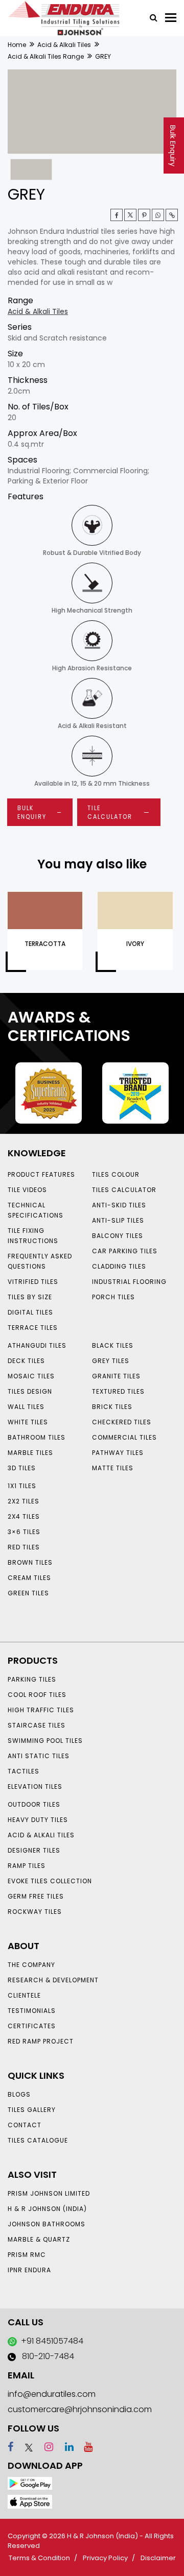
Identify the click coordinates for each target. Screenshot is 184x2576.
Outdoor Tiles (34, 1804)
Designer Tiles (34, 1850)
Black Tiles (113, 1345)
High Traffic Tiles (41, 1710)
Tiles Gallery (32, 2110)
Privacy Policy (105, 2558)
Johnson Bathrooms (47, 2224)
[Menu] (171, 18)
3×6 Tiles (24, 1532)
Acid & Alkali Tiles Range (46, 56)
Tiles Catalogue (38, 2140)
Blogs (19, 2094)
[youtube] (84, 2447)
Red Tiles (24, 1547)
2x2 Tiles (24, 1501)
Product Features (41, 1174)
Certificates (32, 2026)
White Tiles (28, 1422)
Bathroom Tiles (37, 1437)
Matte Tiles (113, 1468)
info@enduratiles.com (52, 2394)
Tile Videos (27, 1190)
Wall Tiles (26, 1407)
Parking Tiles (32, 1679)
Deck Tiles (26, 1361)
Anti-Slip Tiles (118, 1220)
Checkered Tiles (122, 1422)
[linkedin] (65, 2447)
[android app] (30, 2483)
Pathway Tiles (118, 1453)
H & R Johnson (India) (47, 2209)
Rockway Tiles (35, 1912)
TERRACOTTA (45, 944)
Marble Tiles (30, 1453)
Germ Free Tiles (36, 1896)
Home (17, 45)
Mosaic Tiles (31, 1376)
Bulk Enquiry (173, 146)
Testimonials (32, 2011)
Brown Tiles (30, 1562)
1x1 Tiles (22, 1486)
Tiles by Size (30, 1297)
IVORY (135, 944)
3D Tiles (22, 1468)
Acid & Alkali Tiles (64, 45)
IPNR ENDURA (29, 2270)
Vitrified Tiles (33, 1282)
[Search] (150, 17)
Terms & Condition (39, 2558)
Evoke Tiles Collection (50, 1881)
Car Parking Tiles (125, 1251)
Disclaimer (158, 2558)
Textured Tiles (118, 1391)
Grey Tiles (111, 1361)
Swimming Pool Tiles (45, 1741)
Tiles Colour (116, 1174)
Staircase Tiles (37, 1725)
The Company (31, 1965)
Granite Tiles (116, 1376)
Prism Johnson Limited (49, 2193)
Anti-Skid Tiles (119, 1205)
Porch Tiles (113, 1297)
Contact (25, 2125)
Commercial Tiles (124, 1437)
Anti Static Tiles (39, 1756)
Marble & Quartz (39, 2239)
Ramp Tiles (27, 1866)
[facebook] (10, 2447)
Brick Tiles (112, 1407)
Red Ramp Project (41, 2041)
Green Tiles (28, 1593)
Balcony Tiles (118, 1236)
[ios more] (30, 2501)
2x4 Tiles (24, 1516)
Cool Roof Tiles (37, 1695)
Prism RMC (27, 2255)
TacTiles (24, 1771)
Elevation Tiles (35, 1787)
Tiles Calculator (124, 1190)
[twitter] (130, 215)
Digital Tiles (30, 1312)
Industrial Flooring (129, 1282)
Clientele (24, 1995)
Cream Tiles (29, 1578)
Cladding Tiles (119, 1266)
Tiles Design (30, 1391)
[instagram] (44, 2447)
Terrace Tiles (33, 1328)
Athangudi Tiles (37, 1345)
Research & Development (53, 1980)
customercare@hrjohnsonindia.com (80, 2409)
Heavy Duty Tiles (38, 1820)
